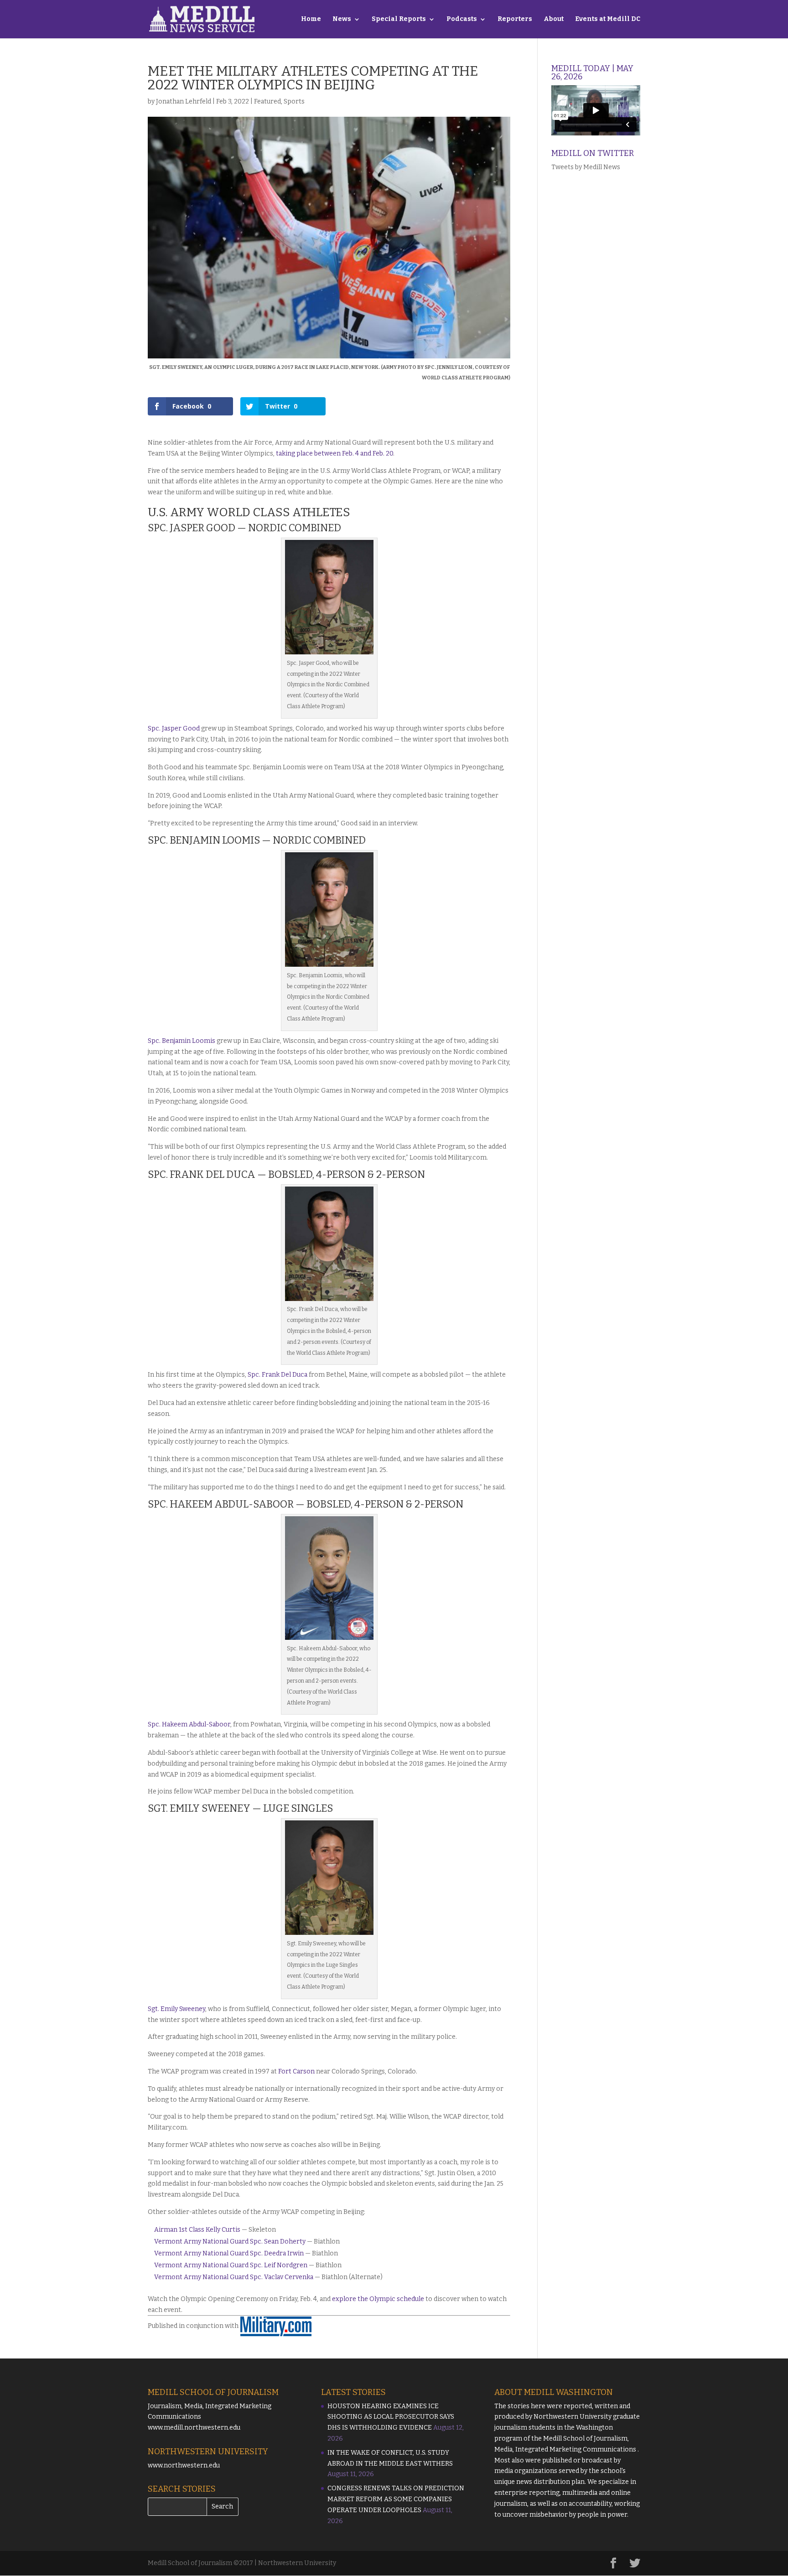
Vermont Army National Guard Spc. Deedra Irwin (229, 2253)
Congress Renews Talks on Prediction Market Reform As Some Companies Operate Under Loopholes (396, 2499)
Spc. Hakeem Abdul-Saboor (189, 1724)
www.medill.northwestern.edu (194, 2428)
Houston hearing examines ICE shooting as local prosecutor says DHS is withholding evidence (391, 2417)
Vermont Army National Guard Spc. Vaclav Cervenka (234, 2277)
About (554, 19)
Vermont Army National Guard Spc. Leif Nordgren (231, 2265)
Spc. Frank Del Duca (277, 1375)
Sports (294, 101)
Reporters (515, 19)
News (342, 19)
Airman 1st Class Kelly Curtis (197, 2230)
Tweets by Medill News (586, 167)
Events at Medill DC (608, 19)
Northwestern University (573, 2417)
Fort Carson (296, 2071)
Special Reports (399, 19)
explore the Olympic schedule (378, 2299)
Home (311, 19)
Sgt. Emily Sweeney (176, 2009)
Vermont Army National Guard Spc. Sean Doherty (230, 2242)
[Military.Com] (276, 2326)
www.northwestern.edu (184, 2465)
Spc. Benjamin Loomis (181, 1041)
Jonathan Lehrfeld (184, 101)
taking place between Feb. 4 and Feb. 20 (334, 454)
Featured (267, 101)
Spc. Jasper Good (174, 728)
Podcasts (462, 19)
